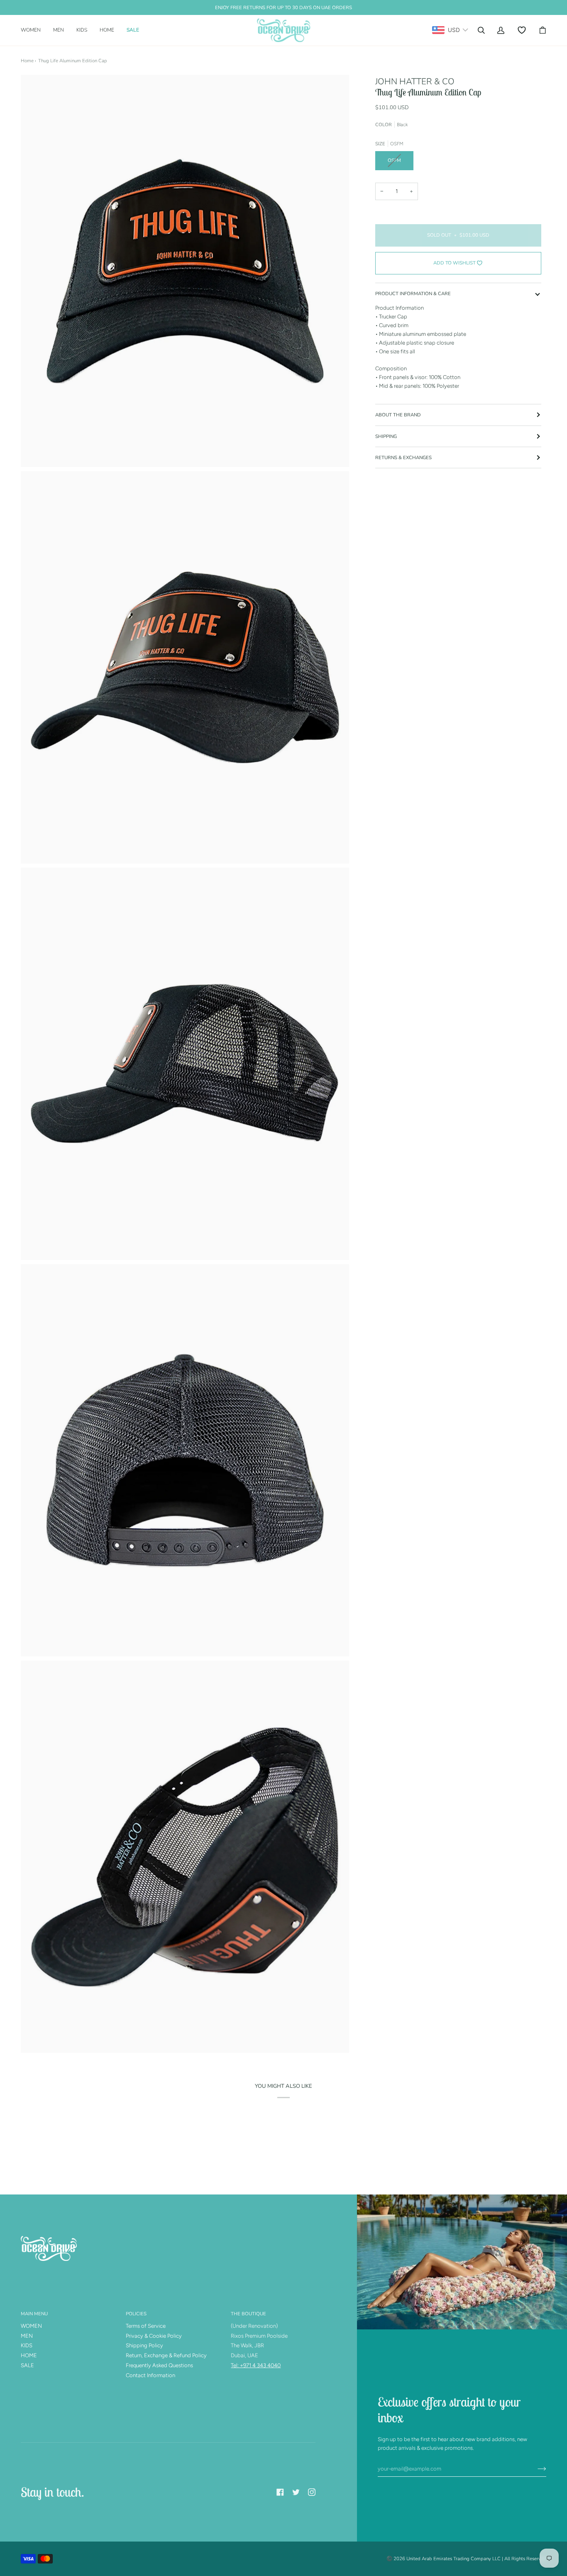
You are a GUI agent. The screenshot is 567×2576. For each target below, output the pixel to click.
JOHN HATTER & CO (415, 81)
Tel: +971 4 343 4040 (256, 2365)
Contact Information (150, 2375)
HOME (29, 2355)
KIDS (27, 2345)
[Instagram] (312, 2492)
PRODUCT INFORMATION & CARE (413, 294)
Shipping (386, 436)
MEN (27, 2336)
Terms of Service (146, 2326)
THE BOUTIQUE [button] (248, 2314)
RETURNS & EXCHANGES (403, 457)
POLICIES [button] (136, 2314)
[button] (34, 30)
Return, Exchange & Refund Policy (166, 2355)
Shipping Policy (144, 2345)
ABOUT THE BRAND (398, 415)
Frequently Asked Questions (159, 2365)
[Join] (535, 2469)
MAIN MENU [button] (34, 2314)
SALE (27, 2365)
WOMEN (31, 2326)
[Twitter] (296, 2492)
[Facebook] (280, 2492)
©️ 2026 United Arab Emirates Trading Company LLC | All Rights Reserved (466, 2559)
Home (27, 61)
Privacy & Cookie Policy (154, 2336)
